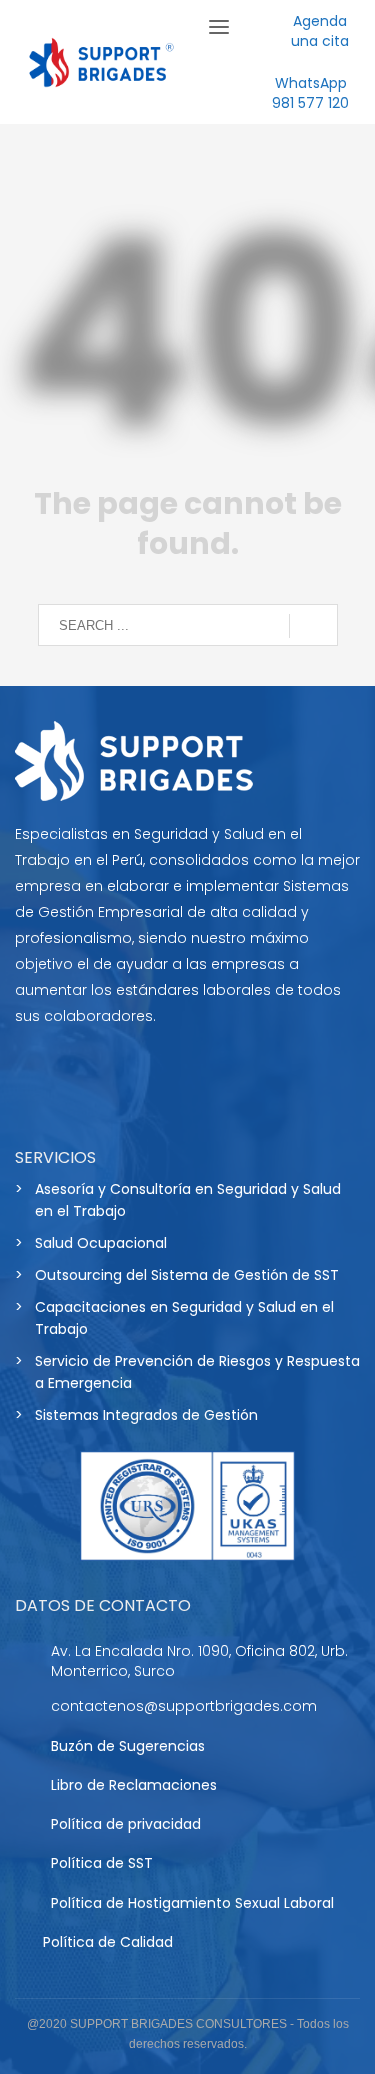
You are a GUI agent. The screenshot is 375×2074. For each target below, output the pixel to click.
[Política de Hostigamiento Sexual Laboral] (23, 1904)
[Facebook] (40, 1076)
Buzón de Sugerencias (128, 1746)
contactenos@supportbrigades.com (184, 1706)
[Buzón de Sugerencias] (23, 1748)
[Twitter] (90, 1076)
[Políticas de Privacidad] (23, 1826)
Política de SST (102, 1863)
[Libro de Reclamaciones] (23, 1787)
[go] (313, 626)
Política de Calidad (108, 1942)
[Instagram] (140, 1076)
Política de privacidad (126, 1824)
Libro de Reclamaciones (134, 1785)
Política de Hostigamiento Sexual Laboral (192, 1903)
